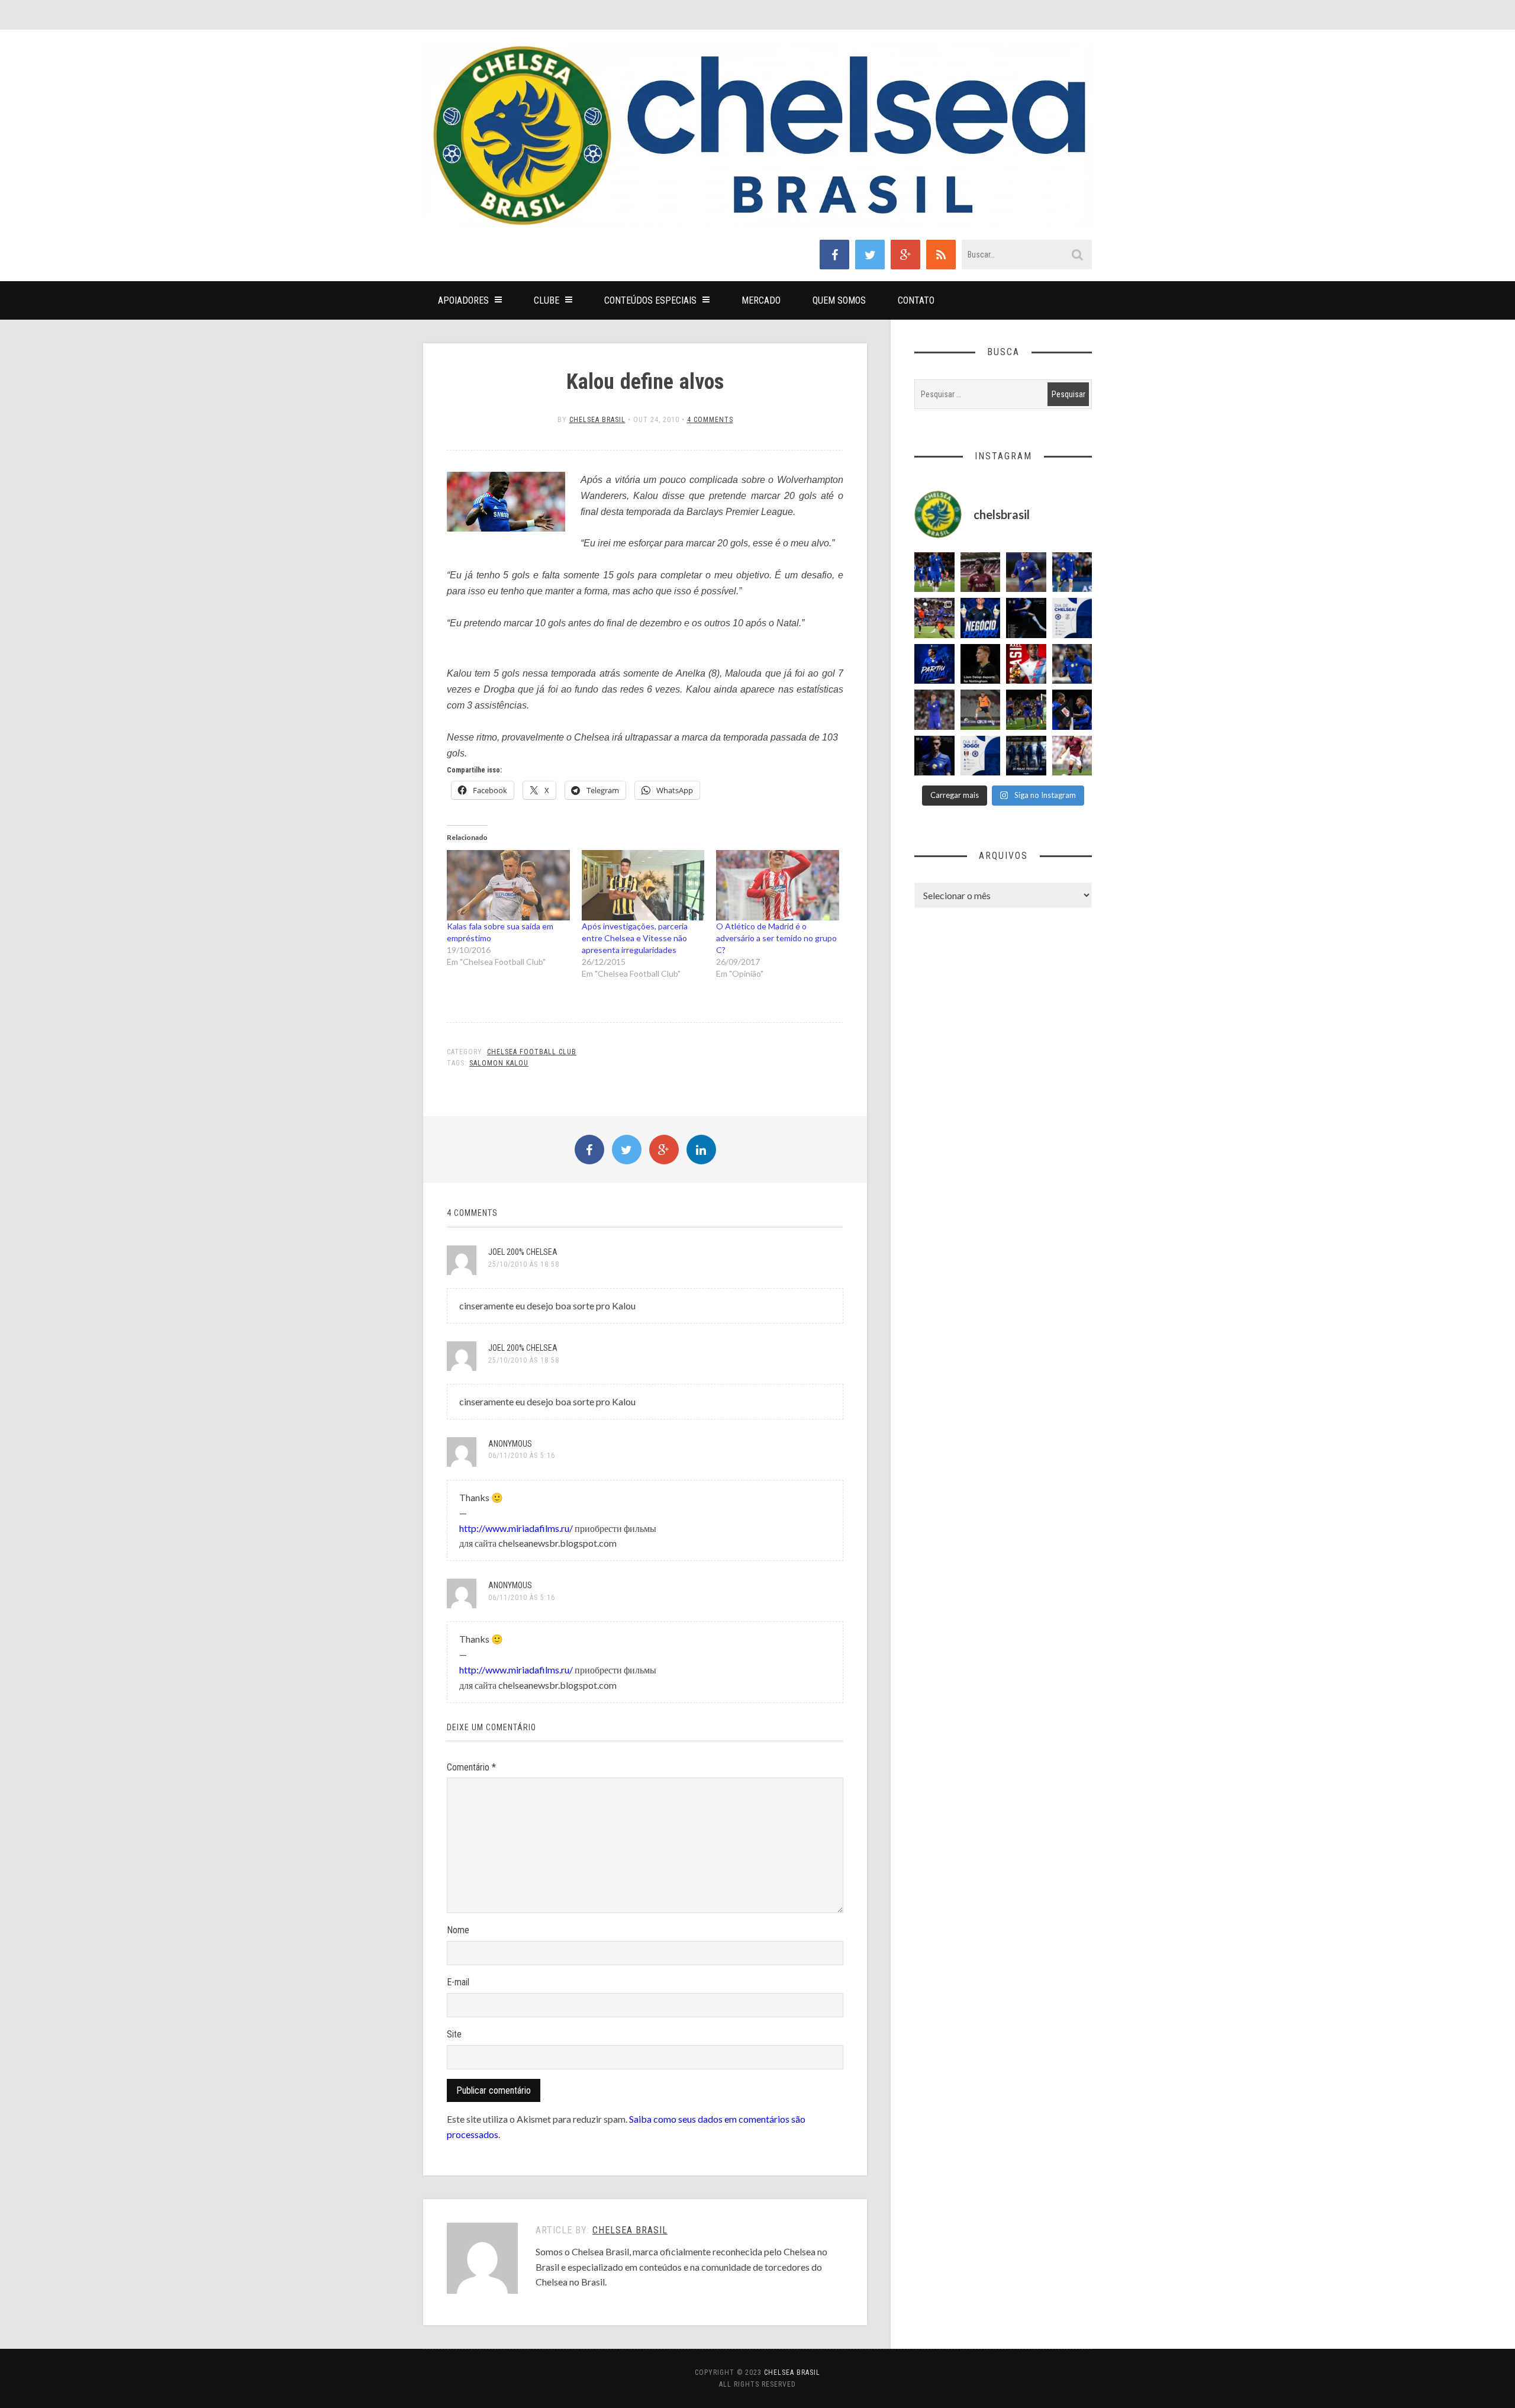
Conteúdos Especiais (650, 300)
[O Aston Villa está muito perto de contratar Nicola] (1072, 664)
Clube (547, 300)
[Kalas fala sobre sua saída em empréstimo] (508, 885)
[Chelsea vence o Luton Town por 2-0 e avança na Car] (934, 618)
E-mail (458, 1982)
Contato (916, 300)
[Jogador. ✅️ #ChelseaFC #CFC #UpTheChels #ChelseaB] (1072, 572)
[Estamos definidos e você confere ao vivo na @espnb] (1026, 618)
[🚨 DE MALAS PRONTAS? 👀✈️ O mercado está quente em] (1026, 756)
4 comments (710, 420)
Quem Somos (839, 300)
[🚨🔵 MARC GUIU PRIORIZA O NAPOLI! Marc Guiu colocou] (934, 664)
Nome (458, 1930)
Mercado (761, 300)
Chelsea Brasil (597, 420)
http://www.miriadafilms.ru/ (516, 1528)
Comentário (471, 1767)
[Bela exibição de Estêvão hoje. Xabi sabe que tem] (934, 572)
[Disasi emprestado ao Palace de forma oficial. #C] (1026, 664)
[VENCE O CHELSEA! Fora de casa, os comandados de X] (1026, 710)
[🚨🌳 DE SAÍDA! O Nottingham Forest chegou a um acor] (981, 710)
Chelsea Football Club (532, 1052)
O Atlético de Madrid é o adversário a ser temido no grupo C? (776, 938)
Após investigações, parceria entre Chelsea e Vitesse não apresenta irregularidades (635, 938)
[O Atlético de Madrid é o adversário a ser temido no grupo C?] (778, 885)
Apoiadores (463, 300)
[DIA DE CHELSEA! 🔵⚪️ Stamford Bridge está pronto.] (1072, 618)
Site (454, 2034)
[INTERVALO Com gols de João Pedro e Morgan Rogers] (1072, 710)
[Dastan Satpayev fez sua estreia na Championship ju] (1072, 756)
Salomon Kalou (499, 1063)
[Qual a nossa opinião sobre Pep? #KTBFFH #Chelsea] (1026, 572)
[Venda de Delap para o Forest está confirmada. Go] (981, 664)
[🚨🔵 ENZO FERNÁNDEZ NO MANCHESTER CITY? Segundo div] (934, 710)
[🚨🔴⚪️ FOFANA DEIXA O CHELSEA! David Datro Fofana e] (981, 572)
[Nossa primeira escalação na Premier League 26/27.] (934, 756)
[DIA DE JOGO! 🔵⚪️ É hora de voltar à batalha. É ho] (981, 756)
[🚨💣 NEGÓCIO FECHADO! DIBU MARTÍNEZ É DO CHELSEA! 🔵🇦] (981, 618)
